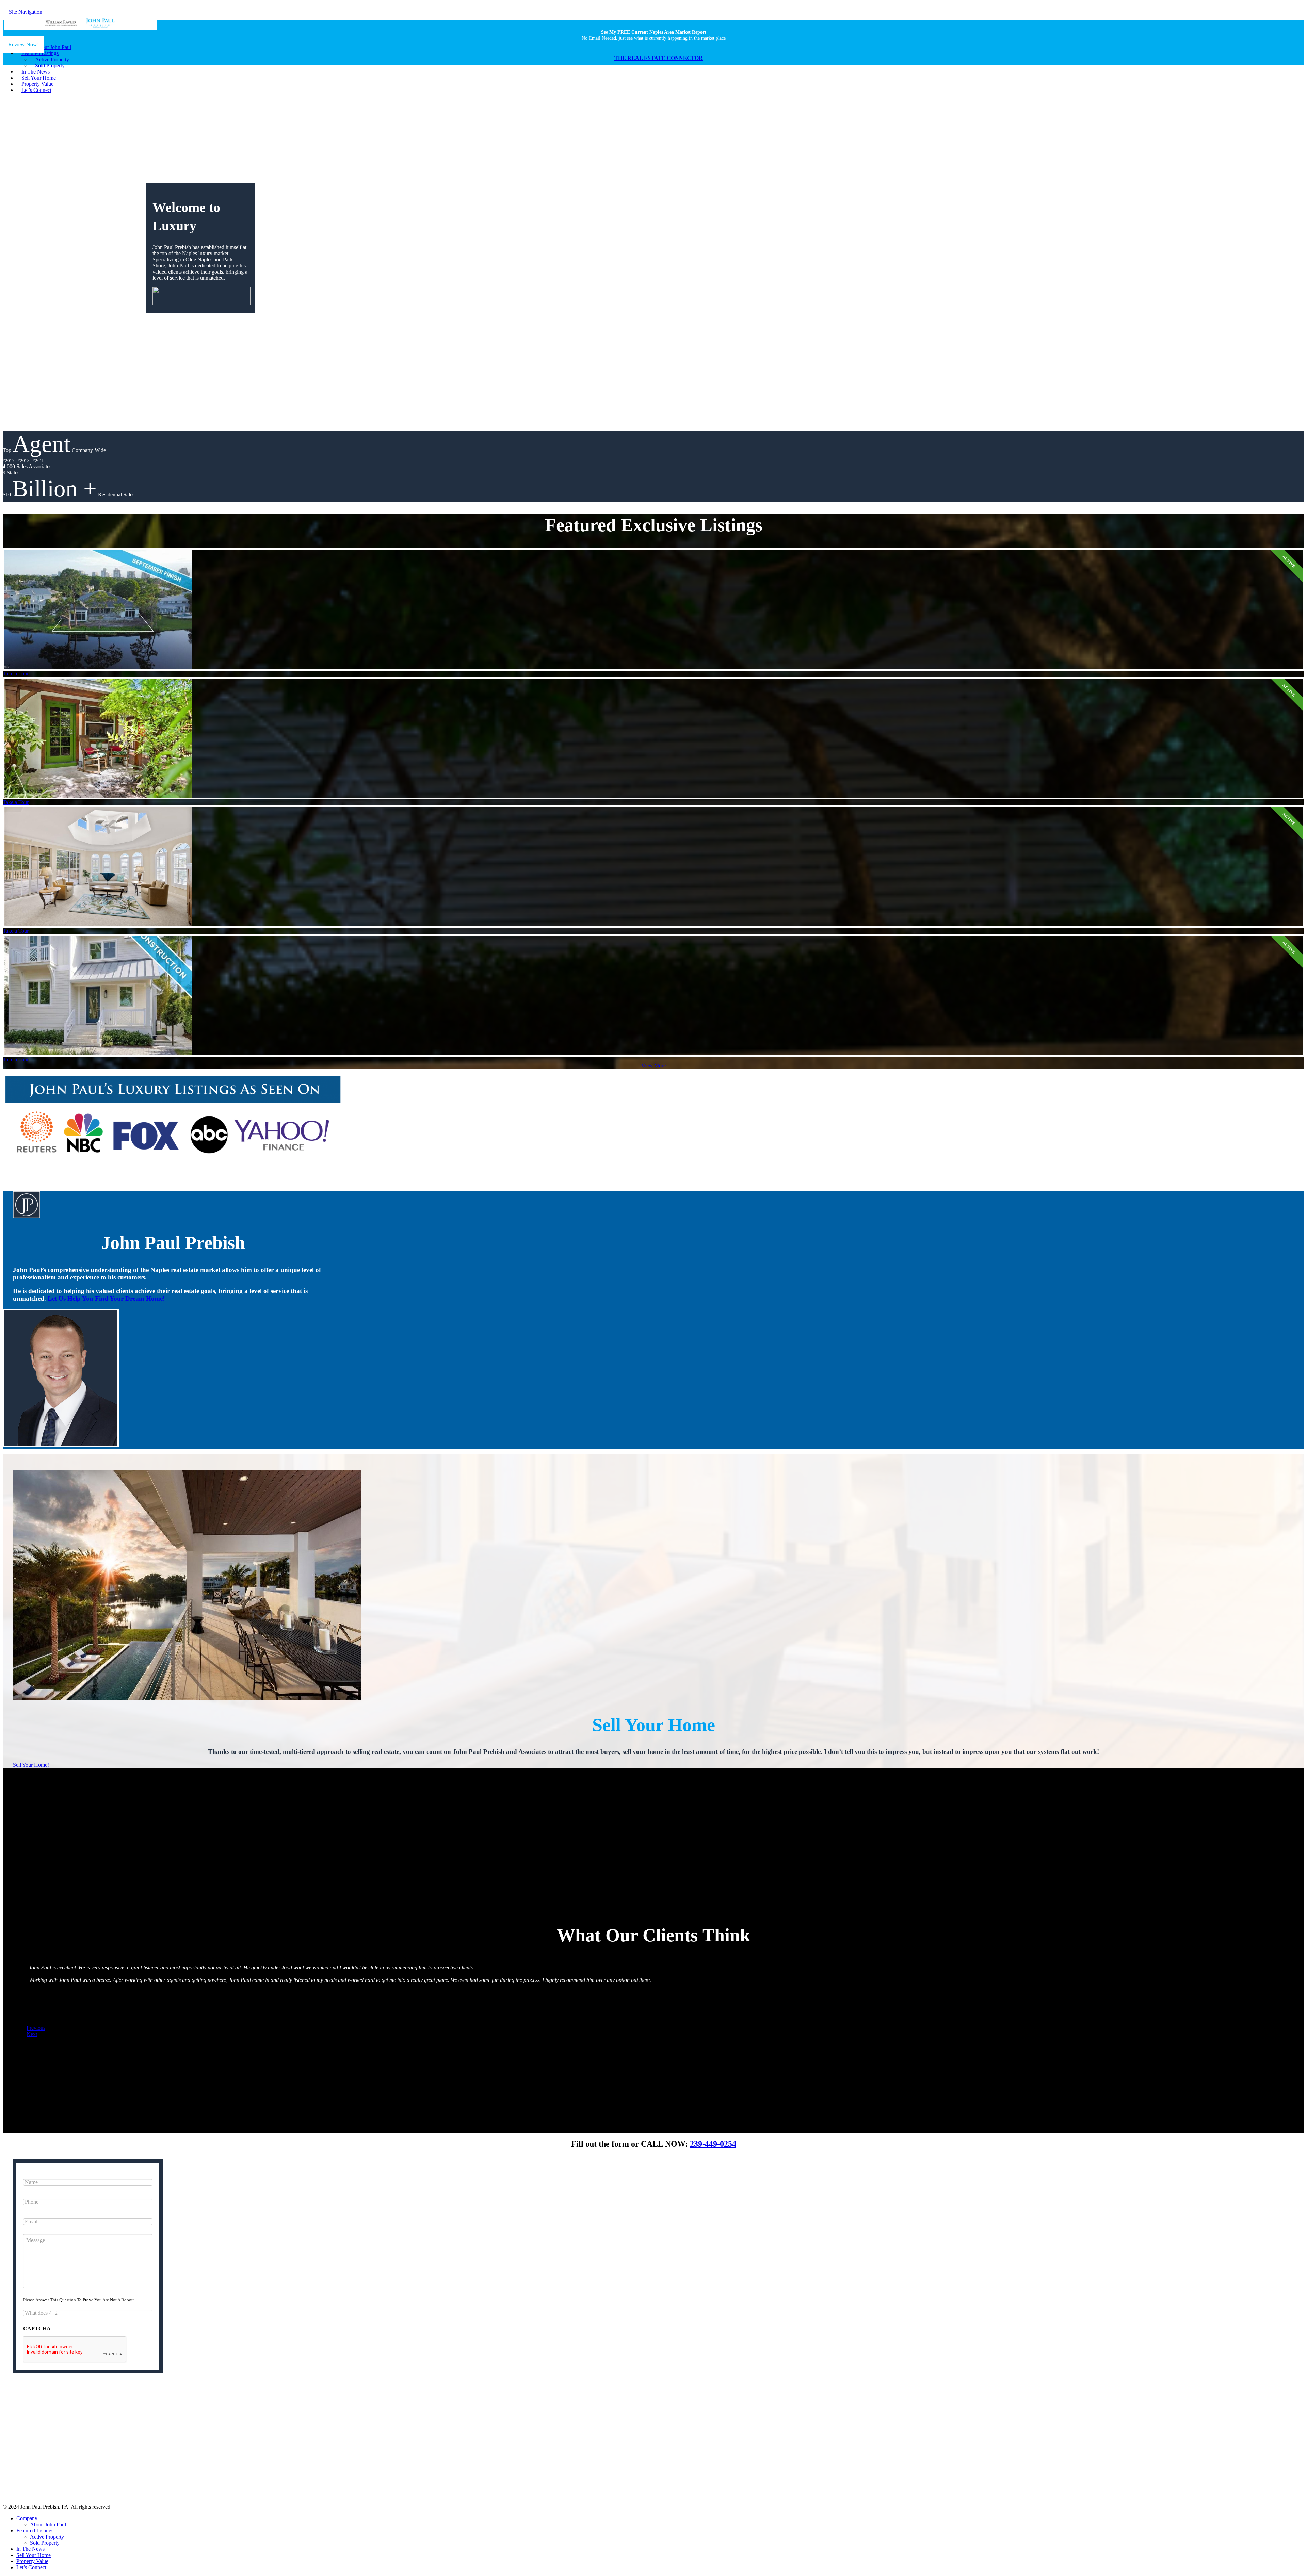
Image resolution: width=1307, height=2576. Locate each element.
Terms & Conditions (655, 2454)
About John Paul (48, 2524)
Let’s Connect (36, 90)
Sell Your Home (34, 2555)
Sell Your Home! (31, 1765)
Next (32, 2034)
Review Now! (23, 44)
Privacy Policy (620, 2454)
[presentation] (75, 2350)
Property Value (32, 2561)
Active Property (47, 2537)
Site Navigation (25, 12)
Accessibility (688, 2454)
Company (27, 2518)
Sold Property (45, 2543)
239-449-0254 (713, 2144)
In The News (30, 2549)
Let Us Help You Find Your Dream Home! (106, 1298)
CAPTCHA (37, 2328)
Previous (36, 2028)
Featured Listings (35, 2531)
